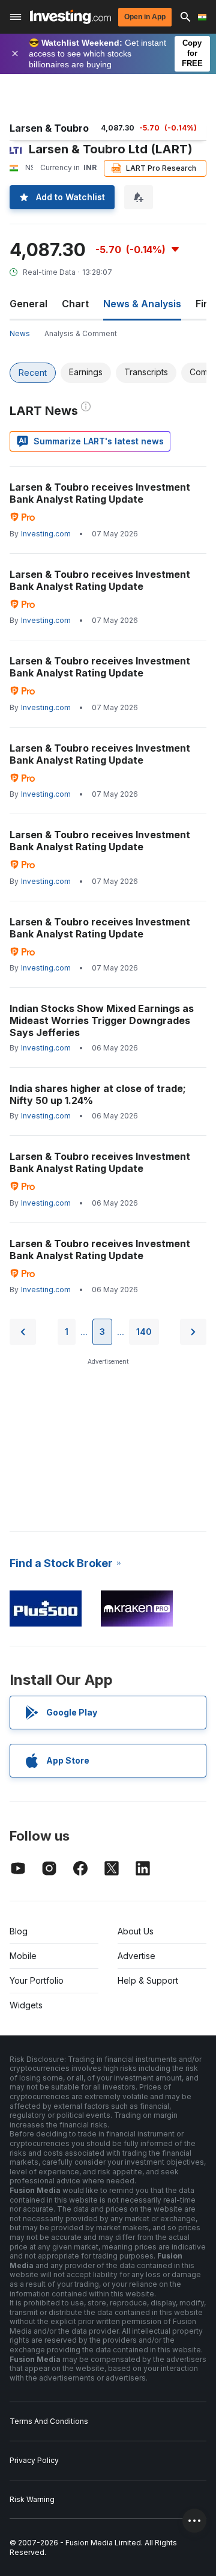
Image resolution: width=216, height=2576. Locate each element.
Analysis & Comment (81, 333)
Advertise (136, 1956)
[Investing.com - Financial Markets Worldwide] (70, 17)
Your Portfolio (37, 1980)
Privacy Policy (34, 2460)
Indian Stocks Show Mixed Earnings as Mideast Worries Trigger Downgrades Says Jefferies (102, 1020)
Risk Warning (32, 2499)
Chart (75, 304)
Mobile (23, 1956)
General (28, 304)
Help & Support (148, 1980)
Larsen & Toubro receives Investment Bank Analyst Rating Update (100, 493)
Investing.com (46, 534)
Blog (19, 1931)
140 (144, 1332)
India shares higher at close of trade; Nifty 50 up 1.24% (98, 1094)
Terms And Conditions (49, 2421)
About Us (136, 1931)
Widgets (26, 2005)
